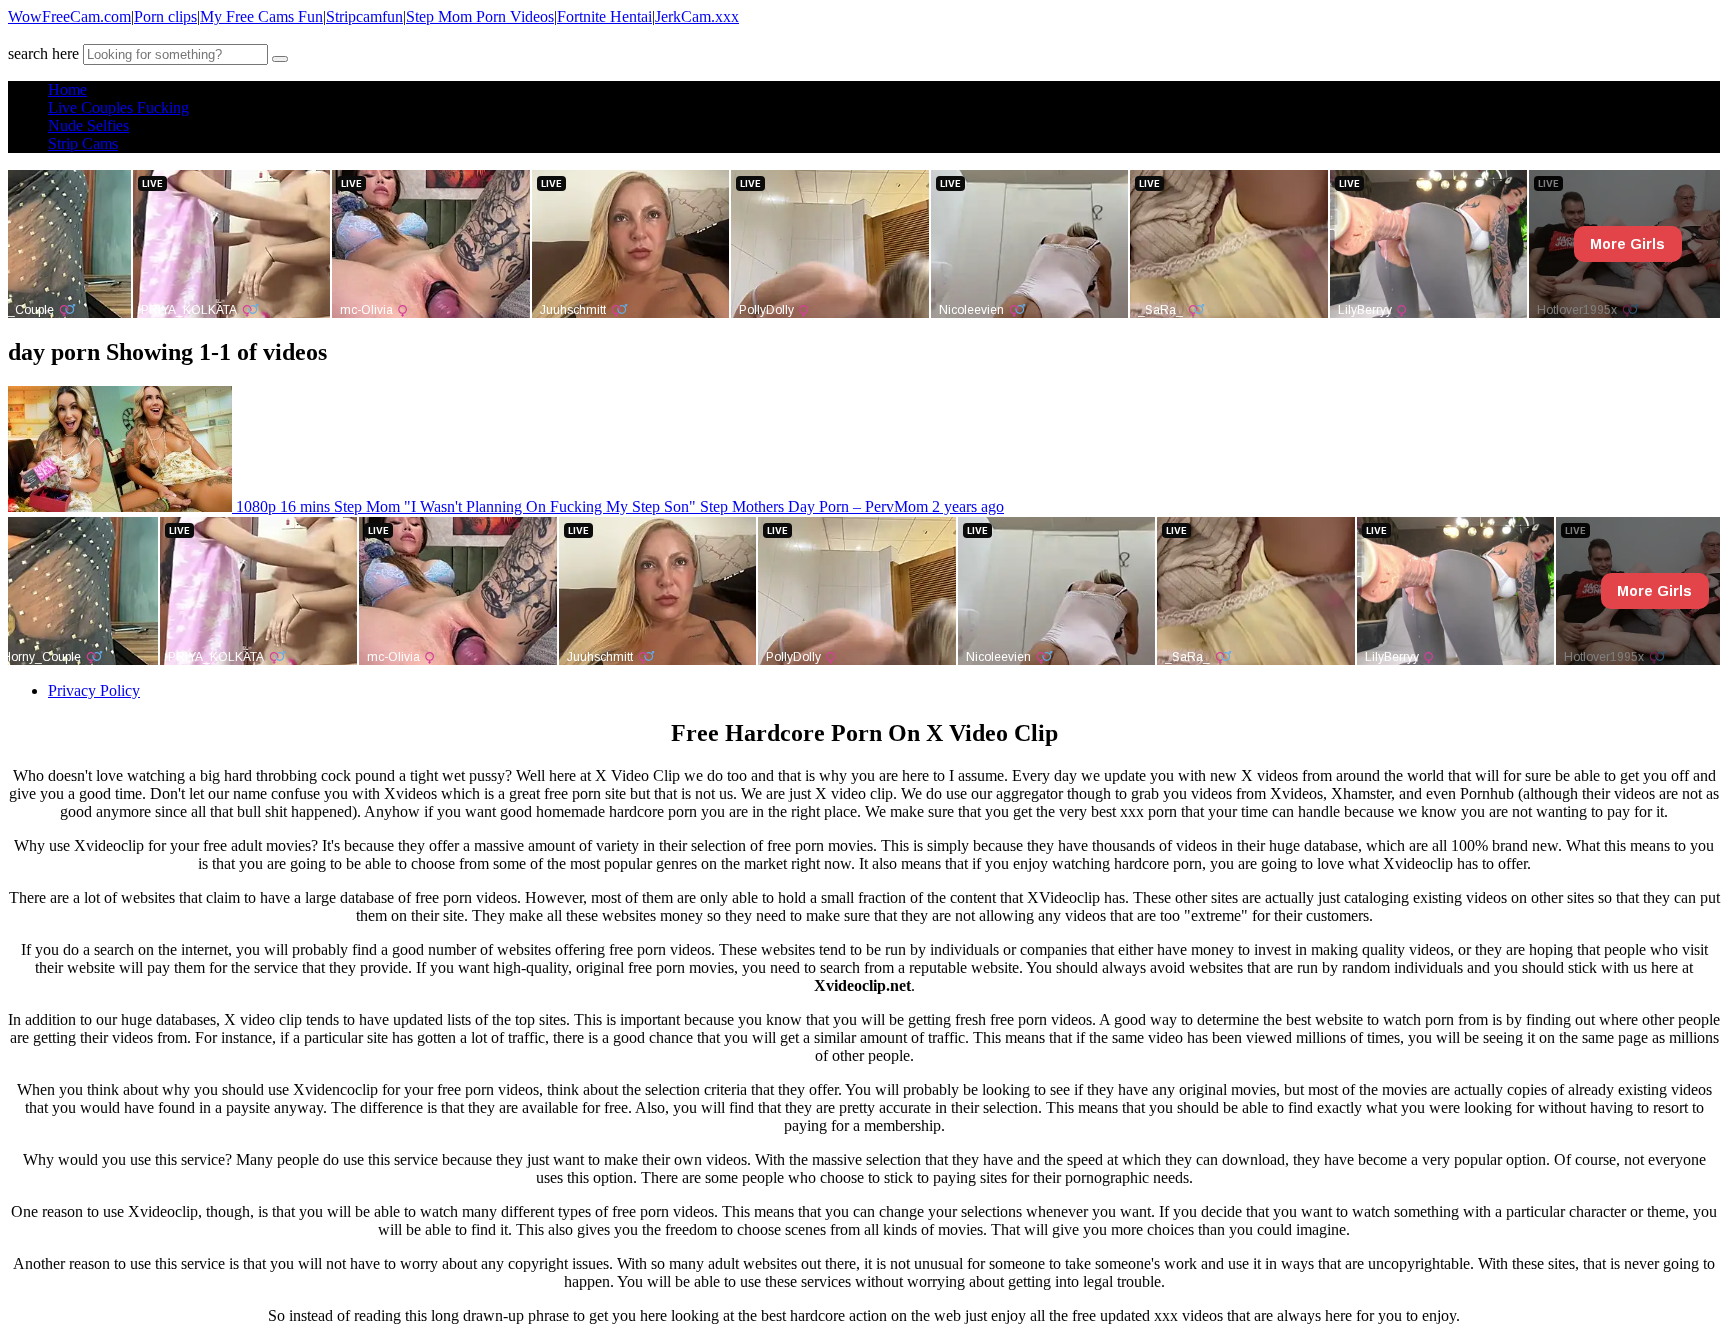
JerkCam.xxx (697, 16)
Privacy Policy (94, 690)
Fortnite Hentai (604, 16)
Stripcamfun (364, 16)
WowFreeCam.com (69, 16)
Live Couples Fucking (118, 107)
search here (43, 53)
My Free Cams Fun (261, 16)
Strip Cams (83, 143)
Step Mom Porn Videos (480, 16)
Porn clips (165, 16)
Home (67, 89)
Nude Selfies (88, 125)
